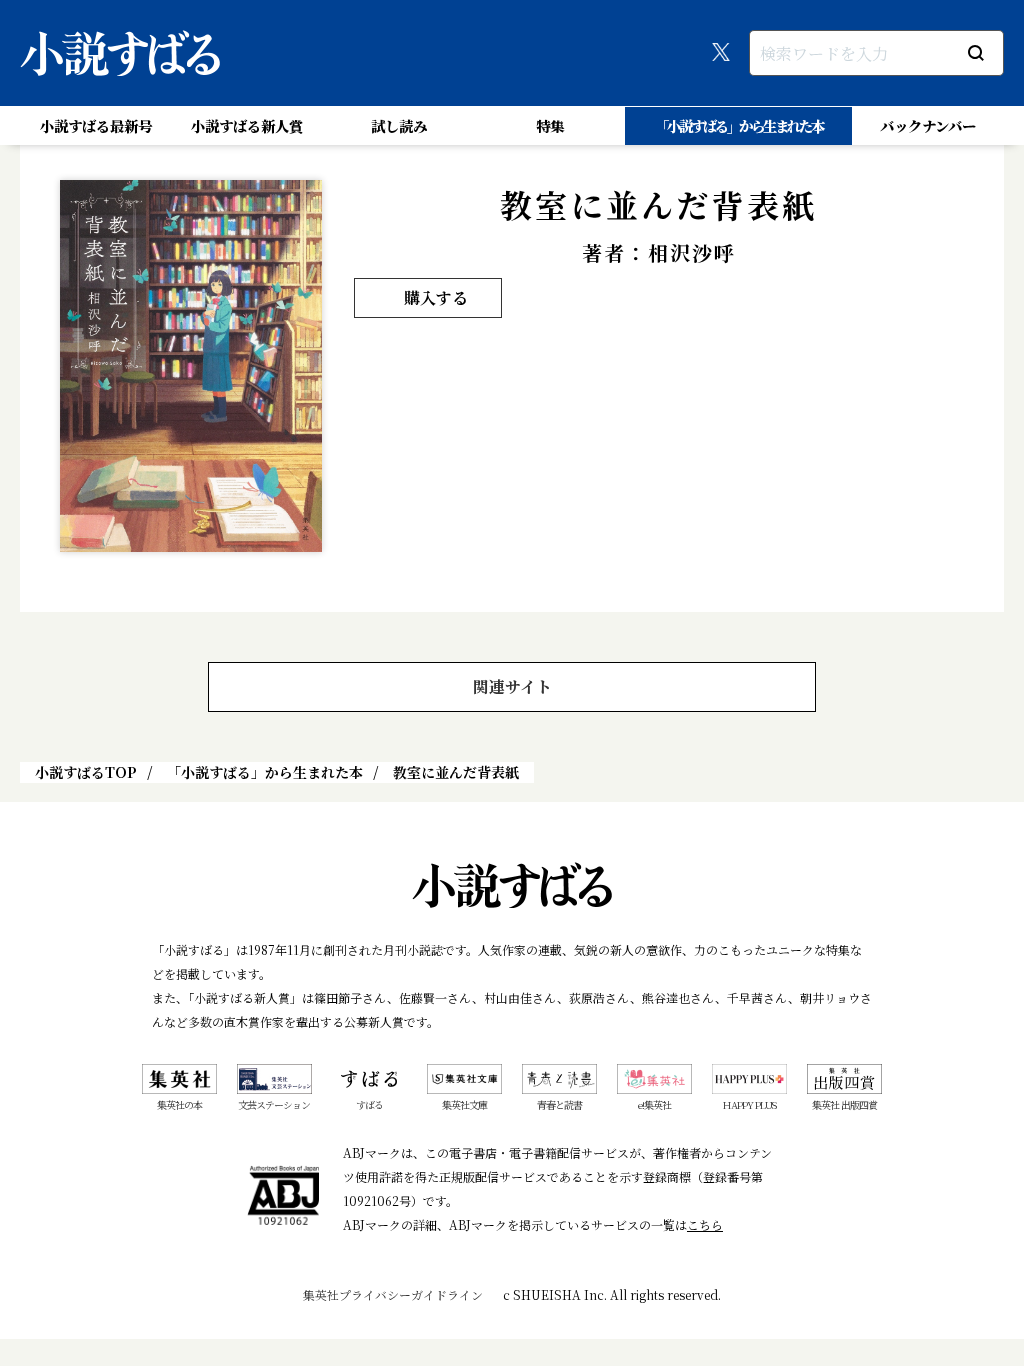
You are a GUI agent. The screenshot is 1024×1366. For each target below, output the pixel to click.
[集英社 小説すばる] (120, 53)
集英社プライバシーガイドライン (393, 1294)
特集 (550, 125)
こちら (705, 1224)
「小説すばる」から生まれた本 (739, 125)
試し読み (399, 125)
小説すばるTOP (86, 772)
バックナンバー (928, 125)
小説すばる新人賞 (247, 125)
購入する (436, 297)
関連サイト (512, 686)
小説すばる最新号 (96, 125)
